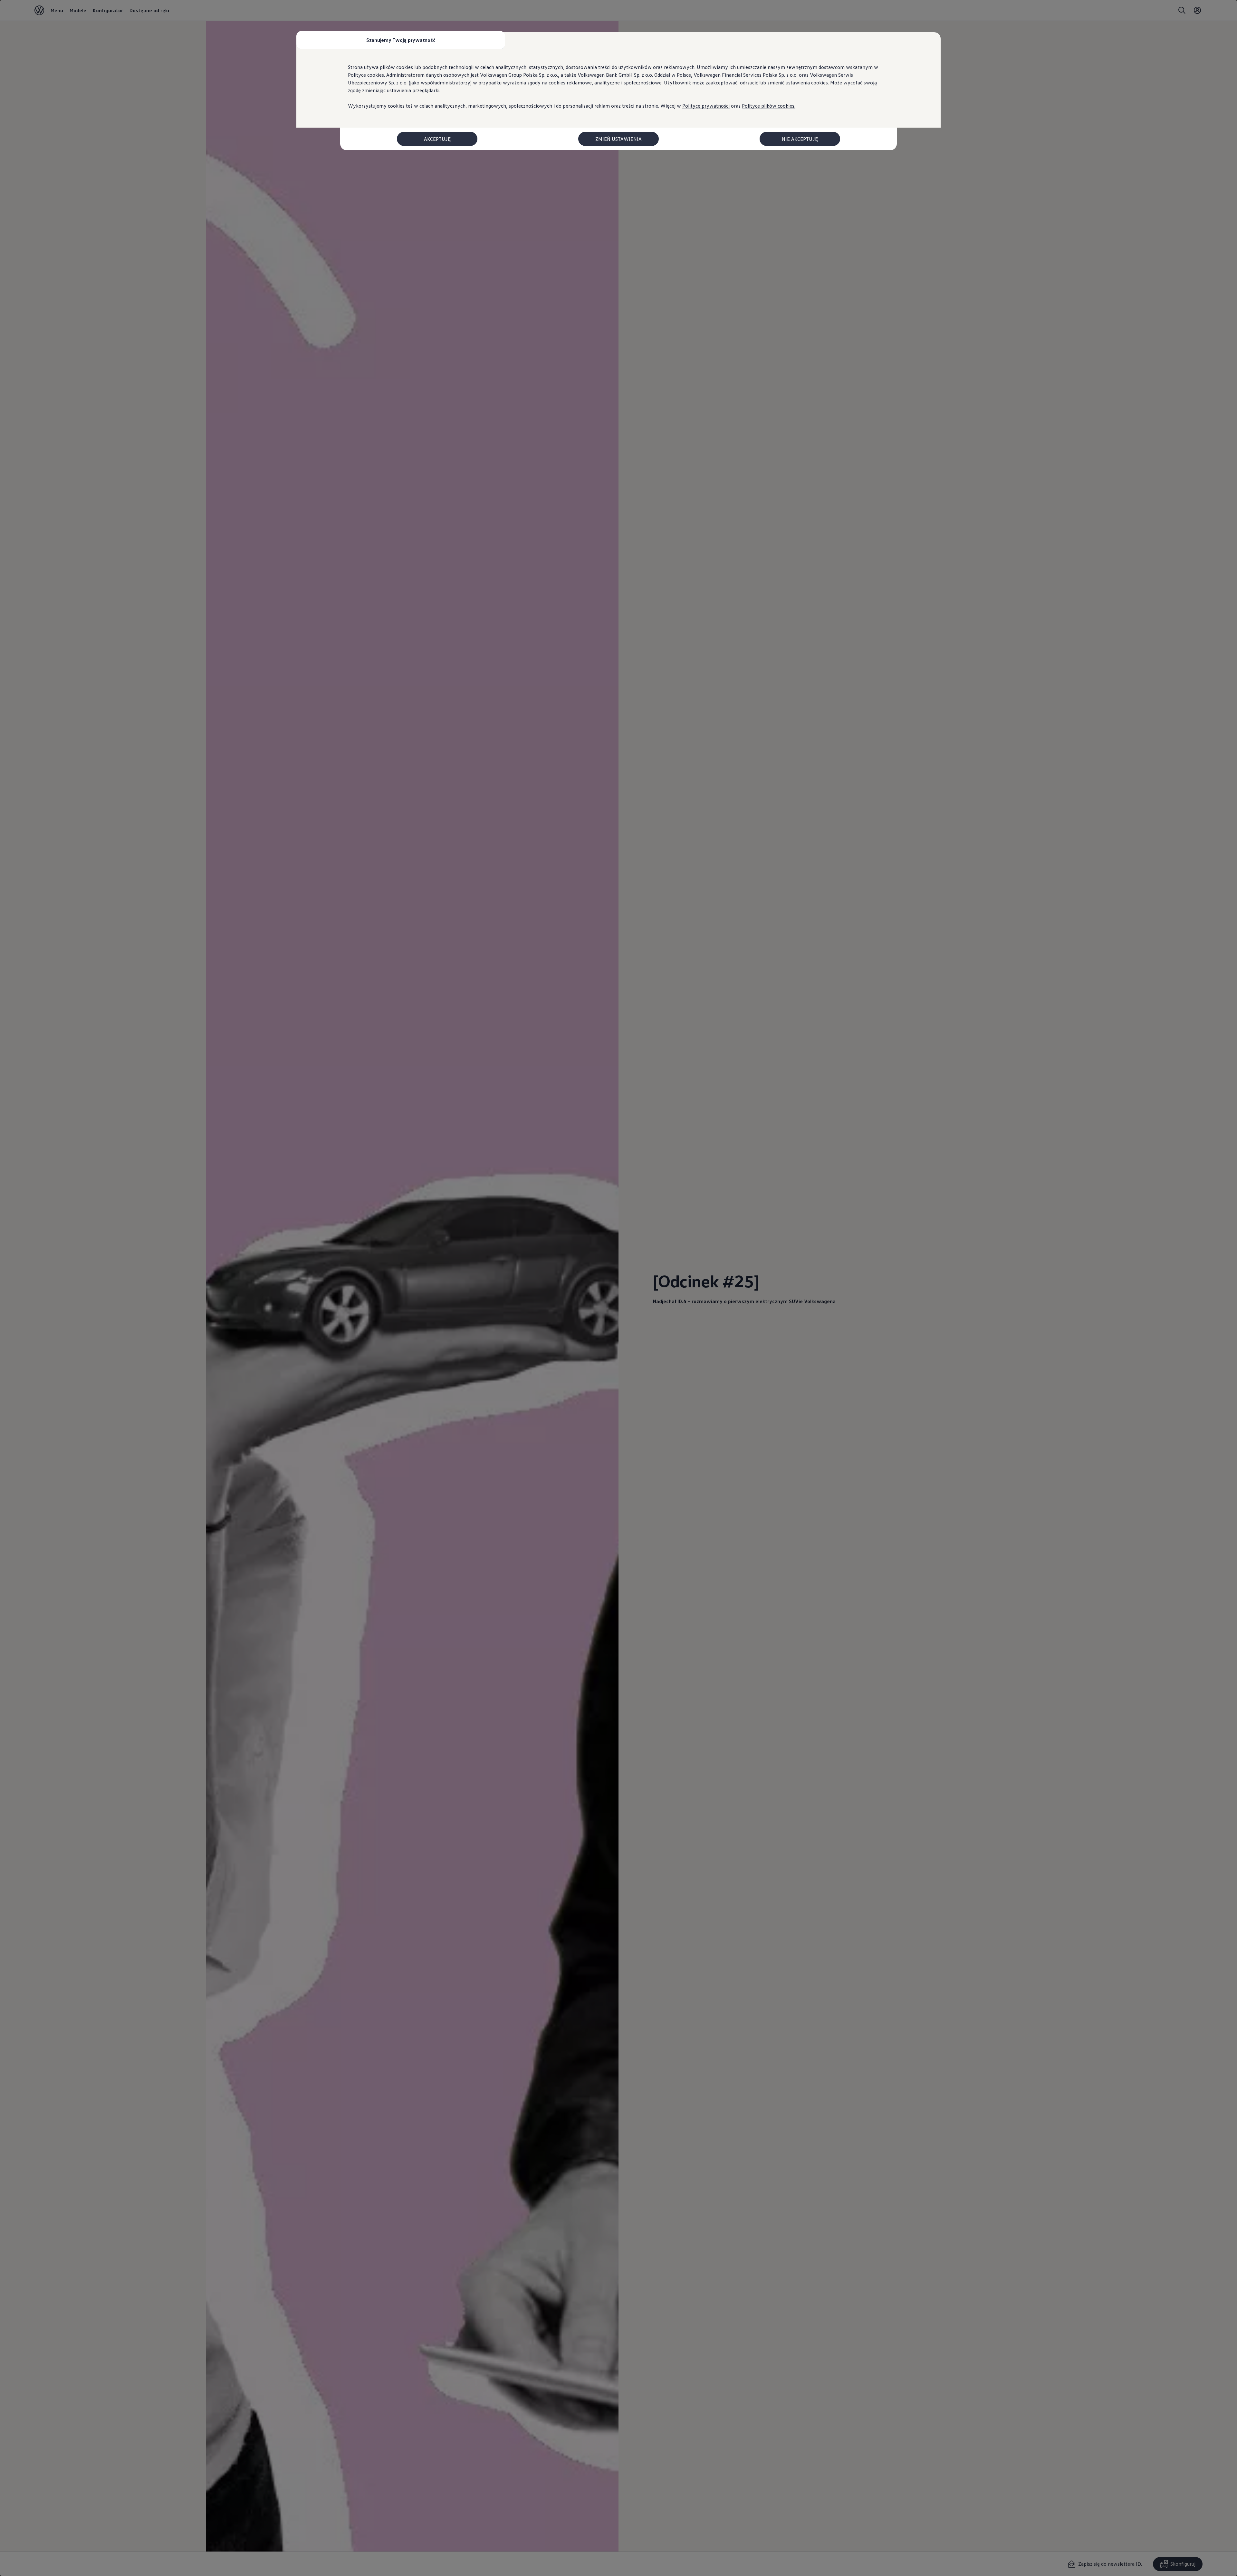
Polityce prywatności (706, 106)
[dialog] (618, 1288)
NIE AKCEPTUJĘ (800, 139)
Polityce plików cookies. (769, 106)
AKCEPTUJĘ (437, 139)
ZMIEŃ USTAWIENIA (618, 139)
